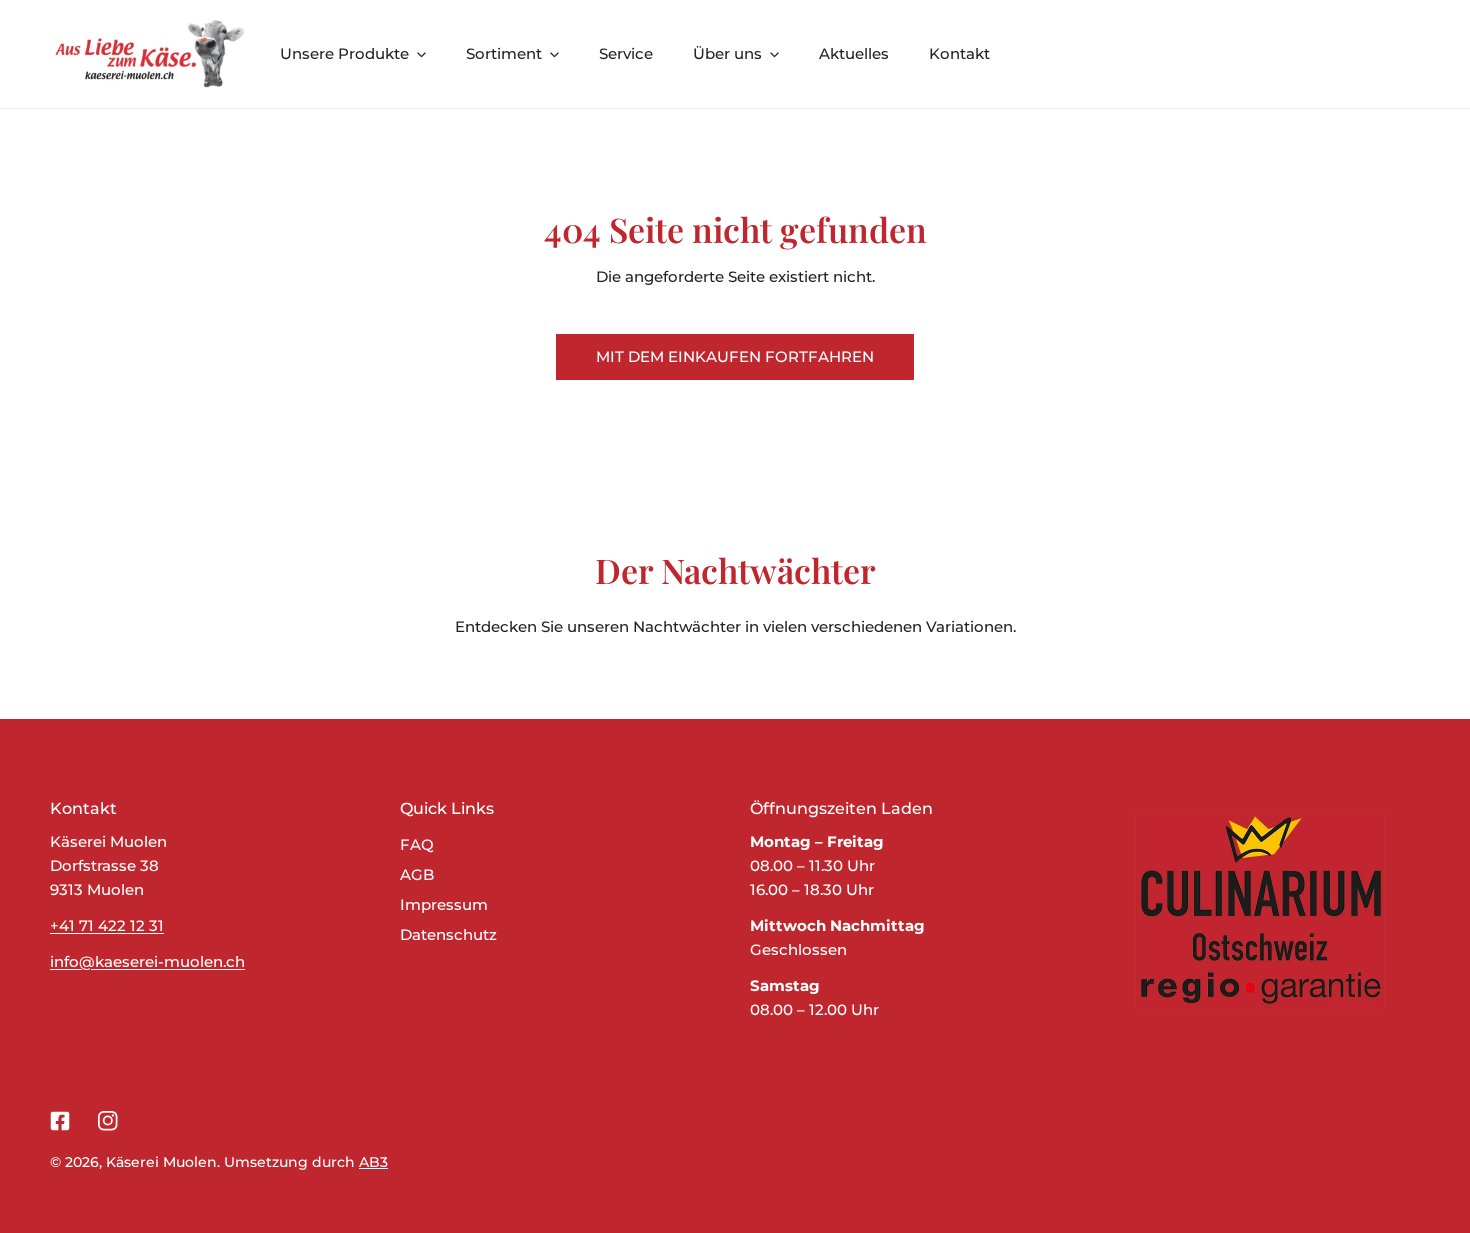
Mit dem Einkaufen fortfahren (735, 356)
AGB (417, 874)
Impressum (444, 904)
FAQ (417, 844)
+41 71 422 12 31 (107, 925)
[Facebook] (60, 1121)
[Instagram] (108, 1121)
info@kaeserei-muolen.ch (147, 961)
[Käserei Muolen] (150, 54)
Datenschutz (448, 934)
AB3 (373, 1162)
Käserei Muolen (161, 1162)
